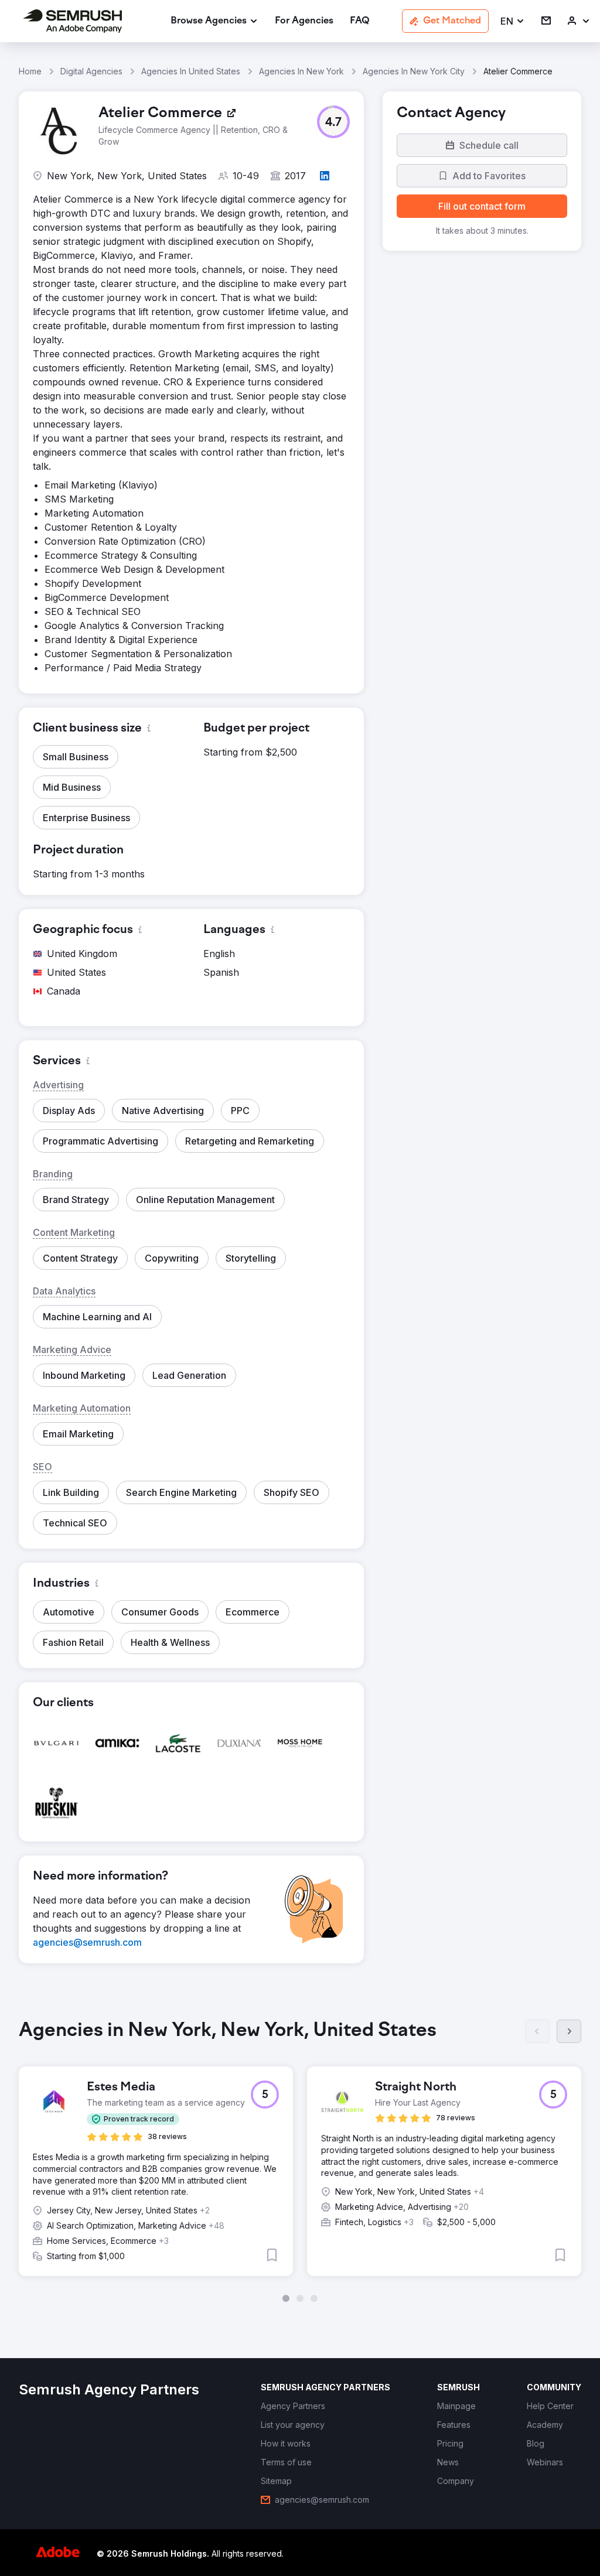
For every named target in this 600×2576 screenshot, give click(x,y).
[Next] (569, 2031)
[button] (513, 21)
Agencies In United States (191, 71)
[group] (300, 2161)
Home (30, 71)
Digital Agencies (91, 71)
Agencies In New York (301, 71)
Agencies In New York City (414, 71)
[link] (304, 21)
